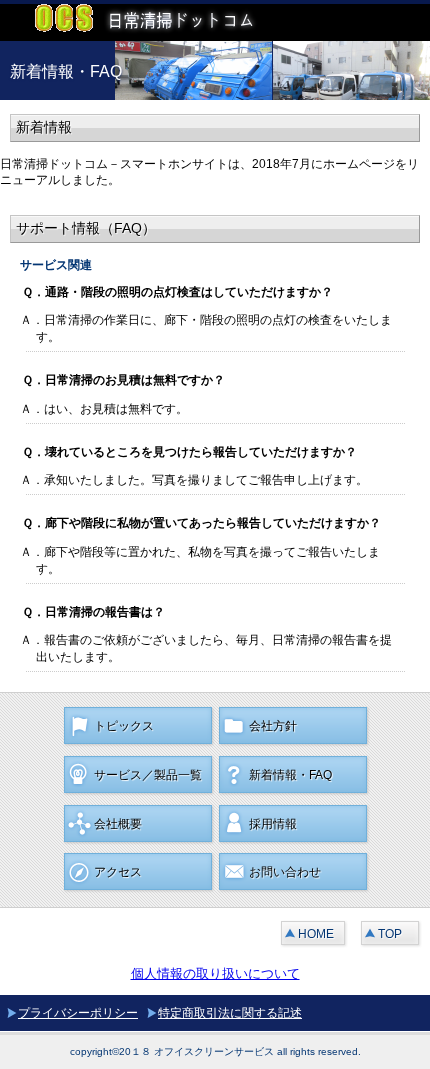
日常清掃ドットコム (150, 22)
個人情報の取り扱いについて (215, 973)
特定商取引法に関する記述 (230, 1013)
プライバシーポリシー (78, 1013)
